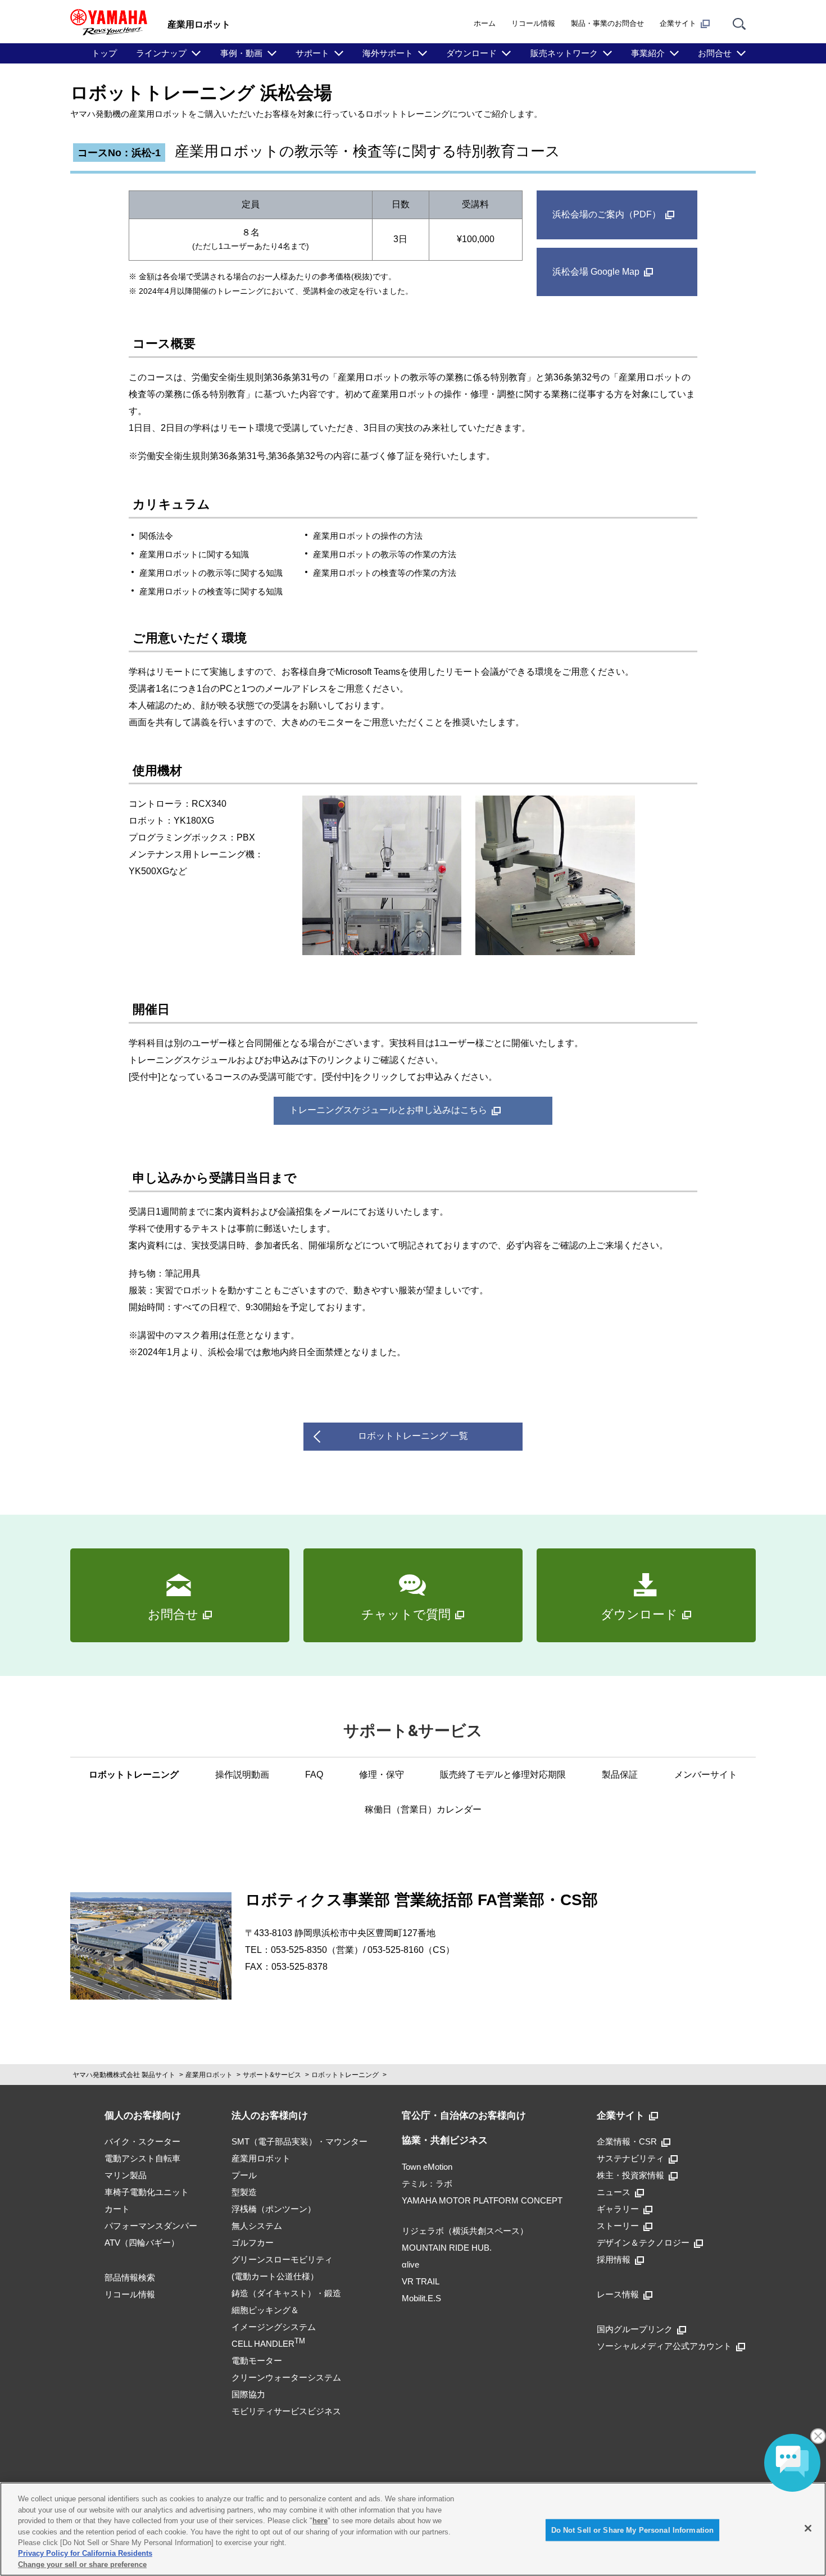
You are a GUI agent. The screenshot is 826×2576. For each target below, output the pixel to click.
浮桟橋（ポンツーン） (274, 2209)
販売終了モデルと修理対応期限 (503, 1775)
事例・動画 (241, 53)
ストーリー (618, 2226)
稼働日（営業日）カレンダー (423, 1809)
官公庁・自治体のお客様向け (464, 2116)
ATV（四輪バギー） (142, 2243)
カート (117, 2209)
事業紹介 (648, 53)
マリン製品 (126, 2175)
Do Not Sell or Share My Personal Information (633, 2530)
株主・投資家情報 (630, 2175)
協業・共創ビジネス (445, 2140)
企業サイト (678, 23)
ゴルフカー (253, 2243)
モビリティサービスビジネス (286, 2411)
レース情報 (618, 2294)
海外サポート (388, 53)
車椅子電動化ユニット (147, 2192)
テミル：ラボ (427, 2184)
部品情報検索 (130, 2277)
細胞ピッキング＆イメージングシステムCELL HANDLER (274, 2327)
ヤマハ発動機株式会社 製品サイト (124, 2075)
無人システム (257, 2226)
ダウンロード (471, 53)
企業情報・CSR (627, 2141)
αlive (410, 2264)
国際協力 (248, 2394)
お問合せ (715, 53)
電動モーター (257, 2361)
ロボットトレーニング (134, 1775)
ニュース (614, 2192)
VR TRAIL (421, 2281)
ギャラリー (618, 2209)
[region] (413, 2529)
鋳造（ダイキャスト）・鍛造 (286, 2293)
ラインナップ (161, 53)
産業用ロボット (209, 2075)
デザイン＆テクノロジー (643, 2243)
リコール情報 (533, 23)
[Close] (808, 2528)
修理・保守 (382, 1775)
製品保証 (620, 1775)
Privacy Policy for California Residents (85, 2554)
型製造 (244, 2192)
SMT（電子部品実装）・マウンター (299, 2141)
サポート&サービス (272, 2075)
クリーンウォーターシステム (286, 2377)
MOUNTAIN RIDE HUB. (447, 2248)
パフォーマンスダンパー (151, 2226)
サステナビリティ (630, 2158)
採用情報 (614, 2259)
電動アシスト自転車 (142, 2158)
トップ (104, 53)
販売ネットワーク (564, 53)
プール (244, 2175)
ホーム (485, 23)
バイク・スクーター (142, 2141)
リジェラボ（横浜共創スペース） (465, 2231)
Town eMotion (427, 2167)
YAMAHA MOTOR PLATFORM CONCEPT (482, 2200)
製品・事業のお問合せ (607, 23)
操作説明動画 (242, 1775)
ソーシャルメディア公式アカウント (664, 2346)
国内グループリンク (635, 2329)
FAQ (314, 1775)
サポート (312, 53)
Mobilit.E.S (421, 2298)
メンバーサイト (706, 1775)
